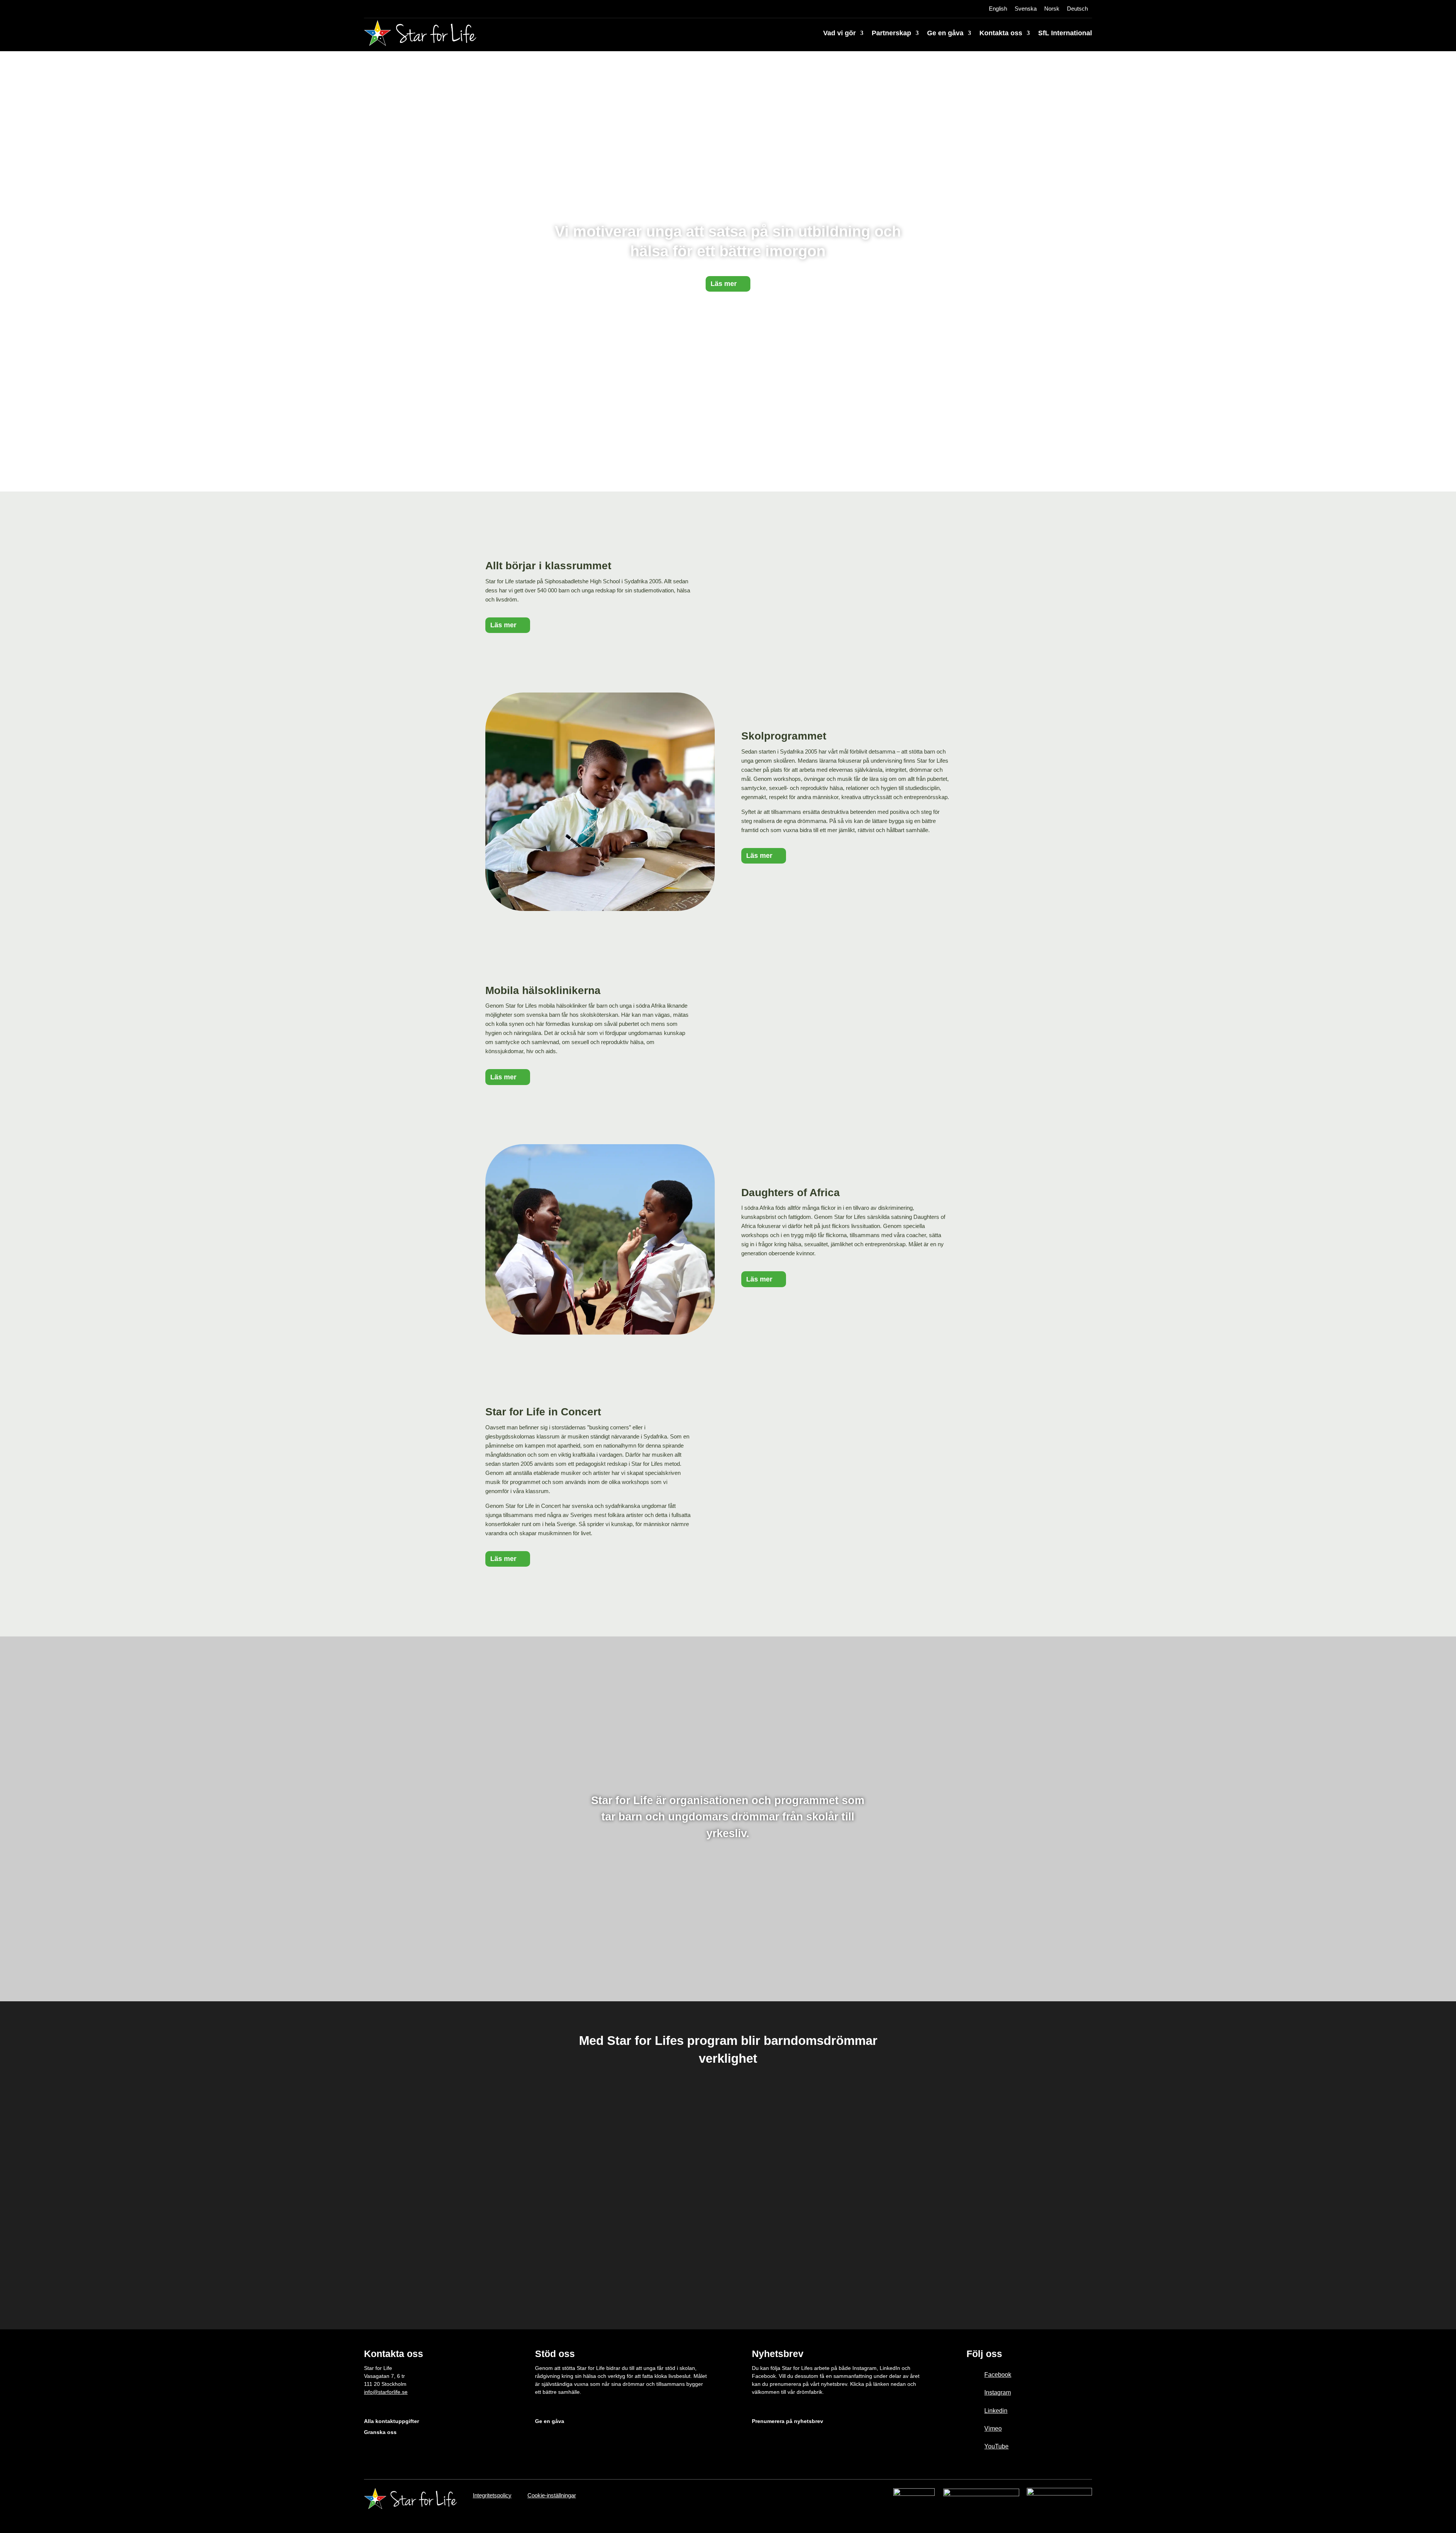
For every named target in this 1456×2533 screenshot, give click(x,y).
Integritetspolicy (492, 2495)
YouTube (996, 2446)
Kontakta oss (1001, 33)
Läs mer (724, 284)
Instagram (998, 2392)
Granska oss (380, 2432)
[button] (504, 2185)
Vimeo (993, 2429)
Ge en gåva (945, 33)
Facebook (998, 2375)
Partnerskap (891, 33)
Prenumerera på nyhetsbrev (788, 2421)
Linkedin (996, 2411)
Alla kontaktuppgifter (391, 2421)
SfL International (1065, 33)
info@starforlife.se (386, 2392)
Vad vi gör (839, 33)
